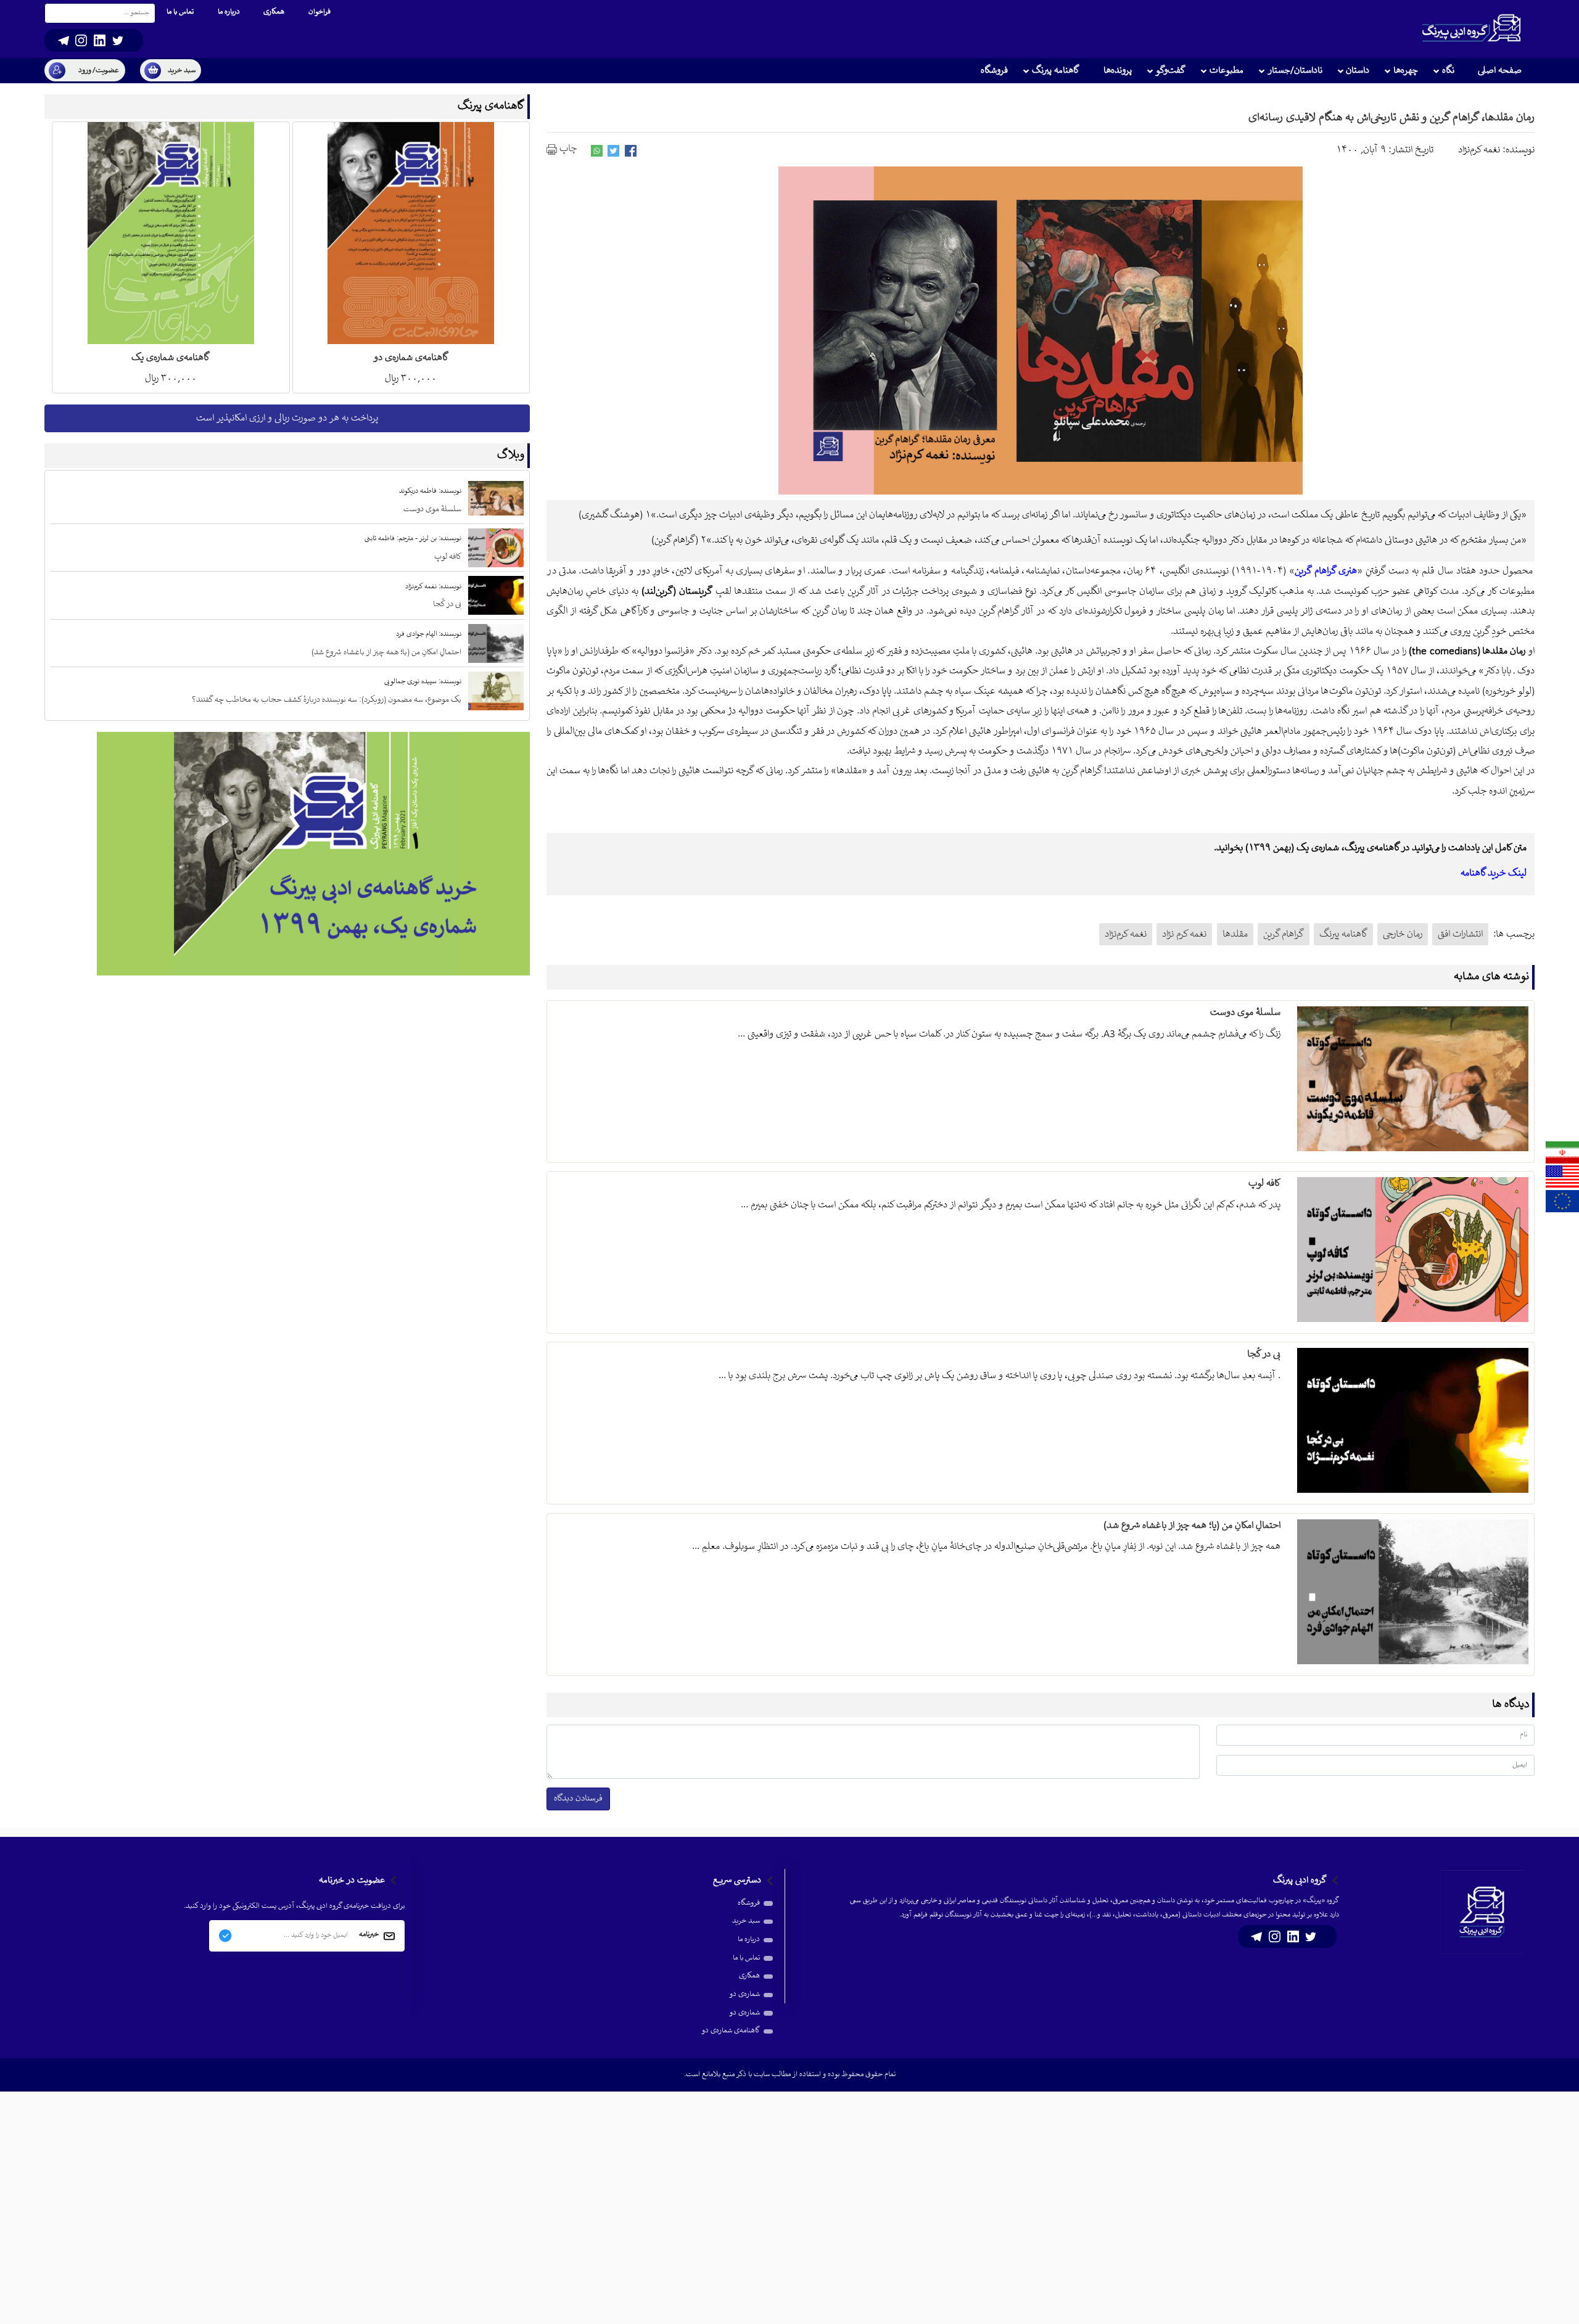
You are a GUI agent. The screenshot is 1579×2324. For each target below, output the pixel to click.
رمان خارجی (1403, 934)
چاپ (567, 149)
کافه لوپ (1264, 1184)
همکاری (749, 1976)
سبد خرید (746, 1921)
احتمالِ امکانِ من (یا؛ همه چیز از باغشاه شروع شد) (1192, 1526)
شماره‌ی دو (744, 1994)
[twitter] (613, 151)
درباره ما (749, 1940)
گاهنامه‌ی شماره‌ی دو (731, 2031)
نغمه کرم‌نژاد (1126, 934)
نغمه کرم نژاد (1184, 934)
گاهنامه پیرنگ (1343, 934)
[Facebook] (631, 151)
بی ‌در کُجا (1264, 1354)
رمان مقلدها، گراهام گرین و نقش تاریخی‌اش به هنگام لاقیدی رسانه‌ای (1391, 118)
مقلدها (1235, 934)
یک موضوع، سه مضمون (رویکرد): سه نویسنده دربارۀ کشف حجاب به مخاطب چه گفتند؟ (327, 700)
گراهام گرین (1284, 934)
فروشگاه (749, 1903)
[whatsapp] (597, 151)
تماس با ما (746, 1958)
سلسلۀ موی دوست (1245, 1013)
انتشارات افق (1460, 934)
